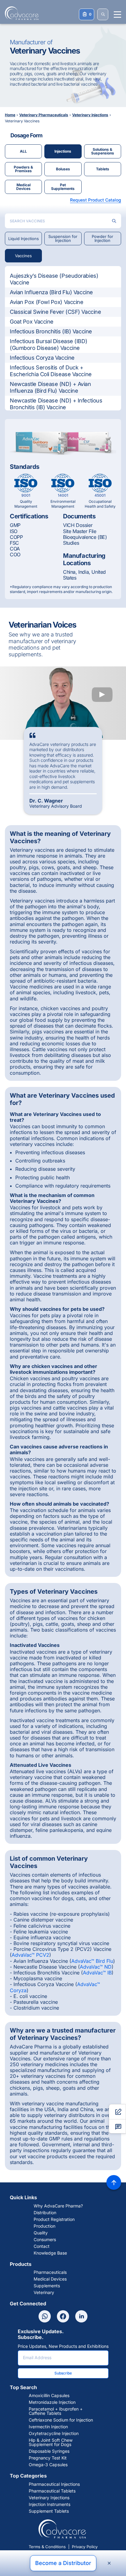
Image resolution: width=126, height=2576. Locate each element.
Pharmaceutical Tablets (52, 2491)
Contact (42, 2246)
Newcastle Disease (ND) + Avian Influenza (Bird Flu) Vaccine (50, 387)
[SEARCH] (103, 14)
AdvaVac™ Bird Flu (92, 1961)
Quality (41, 2233)
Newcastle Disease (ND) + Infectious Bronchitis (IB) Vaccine (56, 404)
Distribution (45, 2213)
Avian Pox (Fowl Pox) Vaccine (46, 302)
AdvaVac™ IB (97, 1973)
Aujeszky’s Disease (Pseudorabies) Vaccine (54, 279)
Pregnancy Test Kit (48, 2458)
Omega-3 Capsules (48, 2465)
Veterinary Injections (49, 2498)
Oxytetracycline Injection (54, 2433)
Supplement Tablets (49, 2511)
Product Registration (54, 2219)
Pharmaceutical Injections (54, 2484)
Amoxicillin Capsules (49, 2396)
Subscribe (63, 2373)
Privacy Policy (85, 2547)
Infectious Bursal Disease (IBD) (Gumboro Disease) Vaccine (48, 345)
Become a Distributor (63, 2563)
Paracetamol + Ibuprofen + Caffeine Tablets (56, 2411)
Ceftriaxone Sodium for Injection (61, 2420)
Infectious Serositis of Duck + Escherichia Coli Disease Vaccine (51, 371)
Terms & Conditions (47, 2547)
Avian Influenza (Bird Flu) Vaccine (51, 292)
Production (44, 2226)
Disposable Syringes (49, 2451)
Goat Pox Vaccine (32, 322)
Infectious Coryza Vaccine (42, 358)
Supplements (47, 2286)
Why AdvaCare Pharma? (58, 2206)
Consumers (45, 2240)
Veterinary (44, 2292)
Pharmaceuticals (50, 2272)
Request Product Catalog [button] (96, 200)
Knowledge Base (50, 2253)
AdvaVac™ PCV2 (30, 1955)
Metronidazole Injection (52, 2402)
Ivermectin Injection (48, 2427)
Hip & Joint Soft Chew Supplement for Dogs (51, 2442)
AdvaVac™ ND (96, 1967)
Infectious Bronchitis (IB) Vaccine (51, 331)
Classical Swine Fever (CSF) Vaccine (55, 312)
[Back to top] (114, 2182)
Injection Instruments (50, 2504)
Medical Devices (50, 2279)
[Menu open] (117, 15)
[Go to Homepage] (20, 13)
